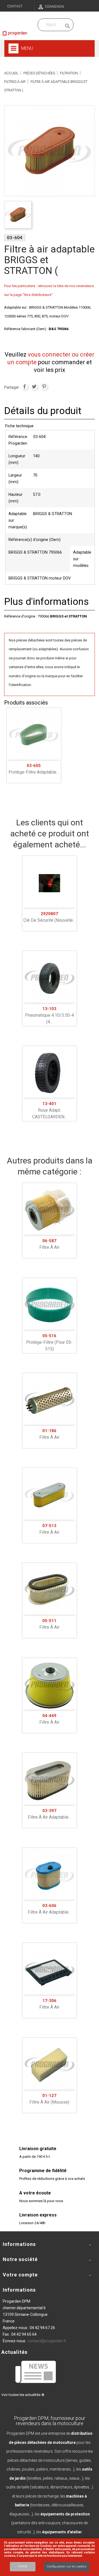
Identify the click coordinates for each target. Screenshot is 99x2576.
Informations (19, 2290)
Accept (23, 2566)
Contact (15, 6)
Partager (24, 387)
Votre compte (20, 2275)
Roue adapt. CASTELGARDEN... (50, 1110)
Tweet (34, 387)
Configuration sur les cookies (67, 2567)
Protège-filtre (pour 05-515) (49, 1342)
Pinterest (44, 387)
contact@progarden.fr (47, 2341)
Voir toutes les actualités (21, 2395)
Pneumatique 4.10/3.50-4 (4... (50, 1015)
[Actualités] (36, 2372)
